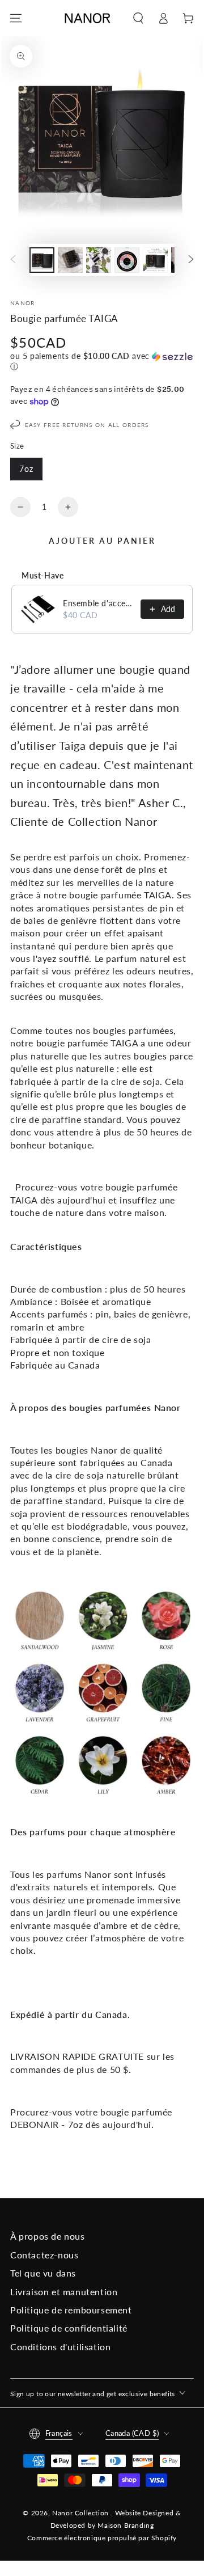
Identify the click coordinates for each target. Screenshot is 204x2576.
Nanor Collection (81, 2513)
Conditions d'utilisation (60, 2347)
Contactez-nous (44, 2255)
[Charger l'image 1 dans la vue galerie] (42, 260)
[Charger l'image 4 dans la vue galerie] (127, 260)
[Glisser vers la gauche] (13, 260)
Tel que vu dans (43, 2273)
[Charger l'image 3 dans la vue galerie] (99, 260)
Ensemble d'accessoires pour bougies (98, 603)
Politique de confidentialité (69, 2328)
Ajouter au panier (102, 541)
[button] (138, 18)
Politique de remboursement (71, 2310)
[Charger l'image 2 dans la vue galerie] (70, 260)
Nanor (23, 303)
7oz (26, 469)
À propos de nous (48, 2236)
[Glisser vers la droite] (191, 260)
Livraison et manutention (64, 2292)
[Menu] (16, 18)
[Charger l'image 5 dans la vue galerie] (155, 260)
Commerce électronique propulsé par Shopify (102, 2538)
